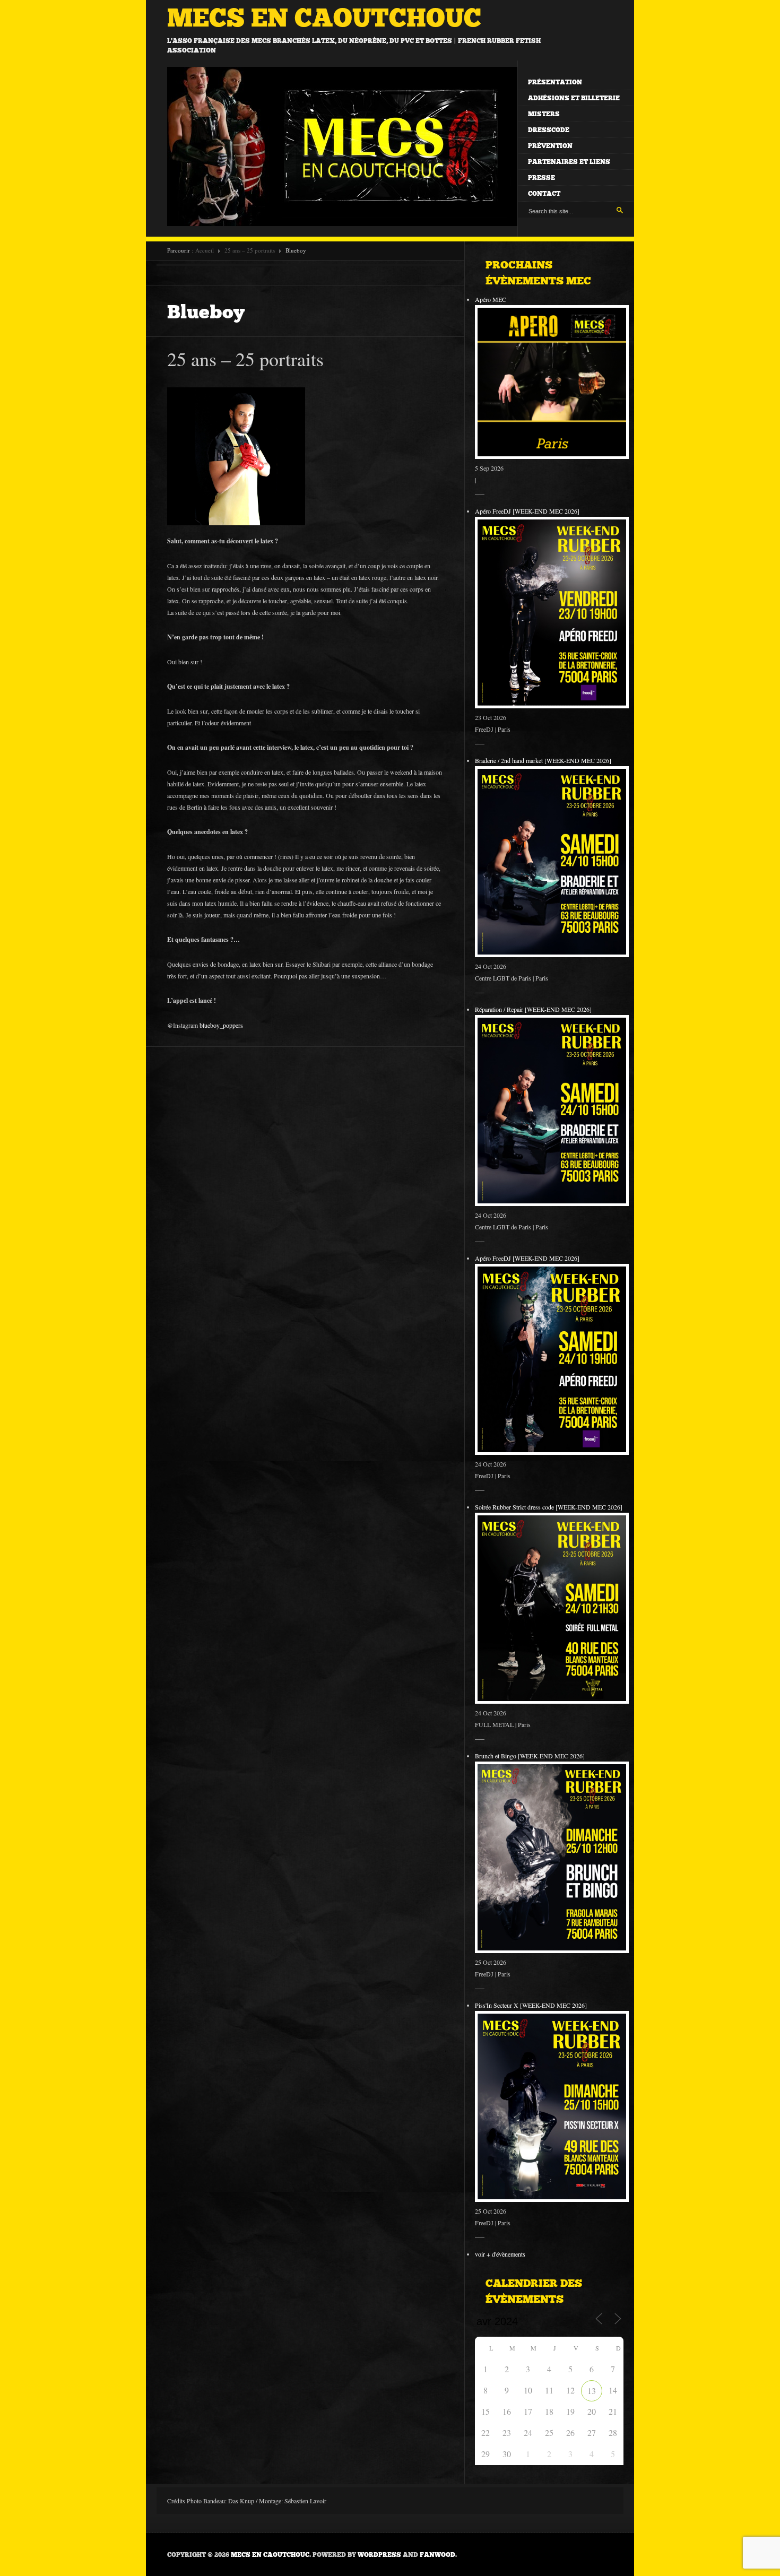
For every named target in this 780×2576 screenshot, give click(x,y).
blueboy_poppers (221, 1025)
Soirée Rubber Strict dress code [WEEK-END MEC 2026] (549, 1507)
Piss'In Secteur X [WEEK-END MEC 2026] (531, 2005)
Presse (541, 178)
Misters (544, 114)
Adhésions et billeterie (574, 98)
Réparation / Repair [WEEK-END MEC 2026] (533, 1009)
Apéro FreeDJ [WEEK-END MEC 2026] (527, 511)
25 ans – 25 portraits (250, 250)
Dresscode (549, 130)
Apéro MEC (491, 299)
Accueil (205, 250)
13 (592, 2391)
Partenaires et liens (569, 162)
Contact (544, 194)
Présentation (555, 82)
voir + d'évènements (500, 2254)
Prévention (550, 146)
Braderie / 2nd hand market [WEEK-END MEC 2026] (543, 760)
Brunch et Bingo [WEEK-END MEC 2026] (530, 1756)
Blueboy (206, 312)
